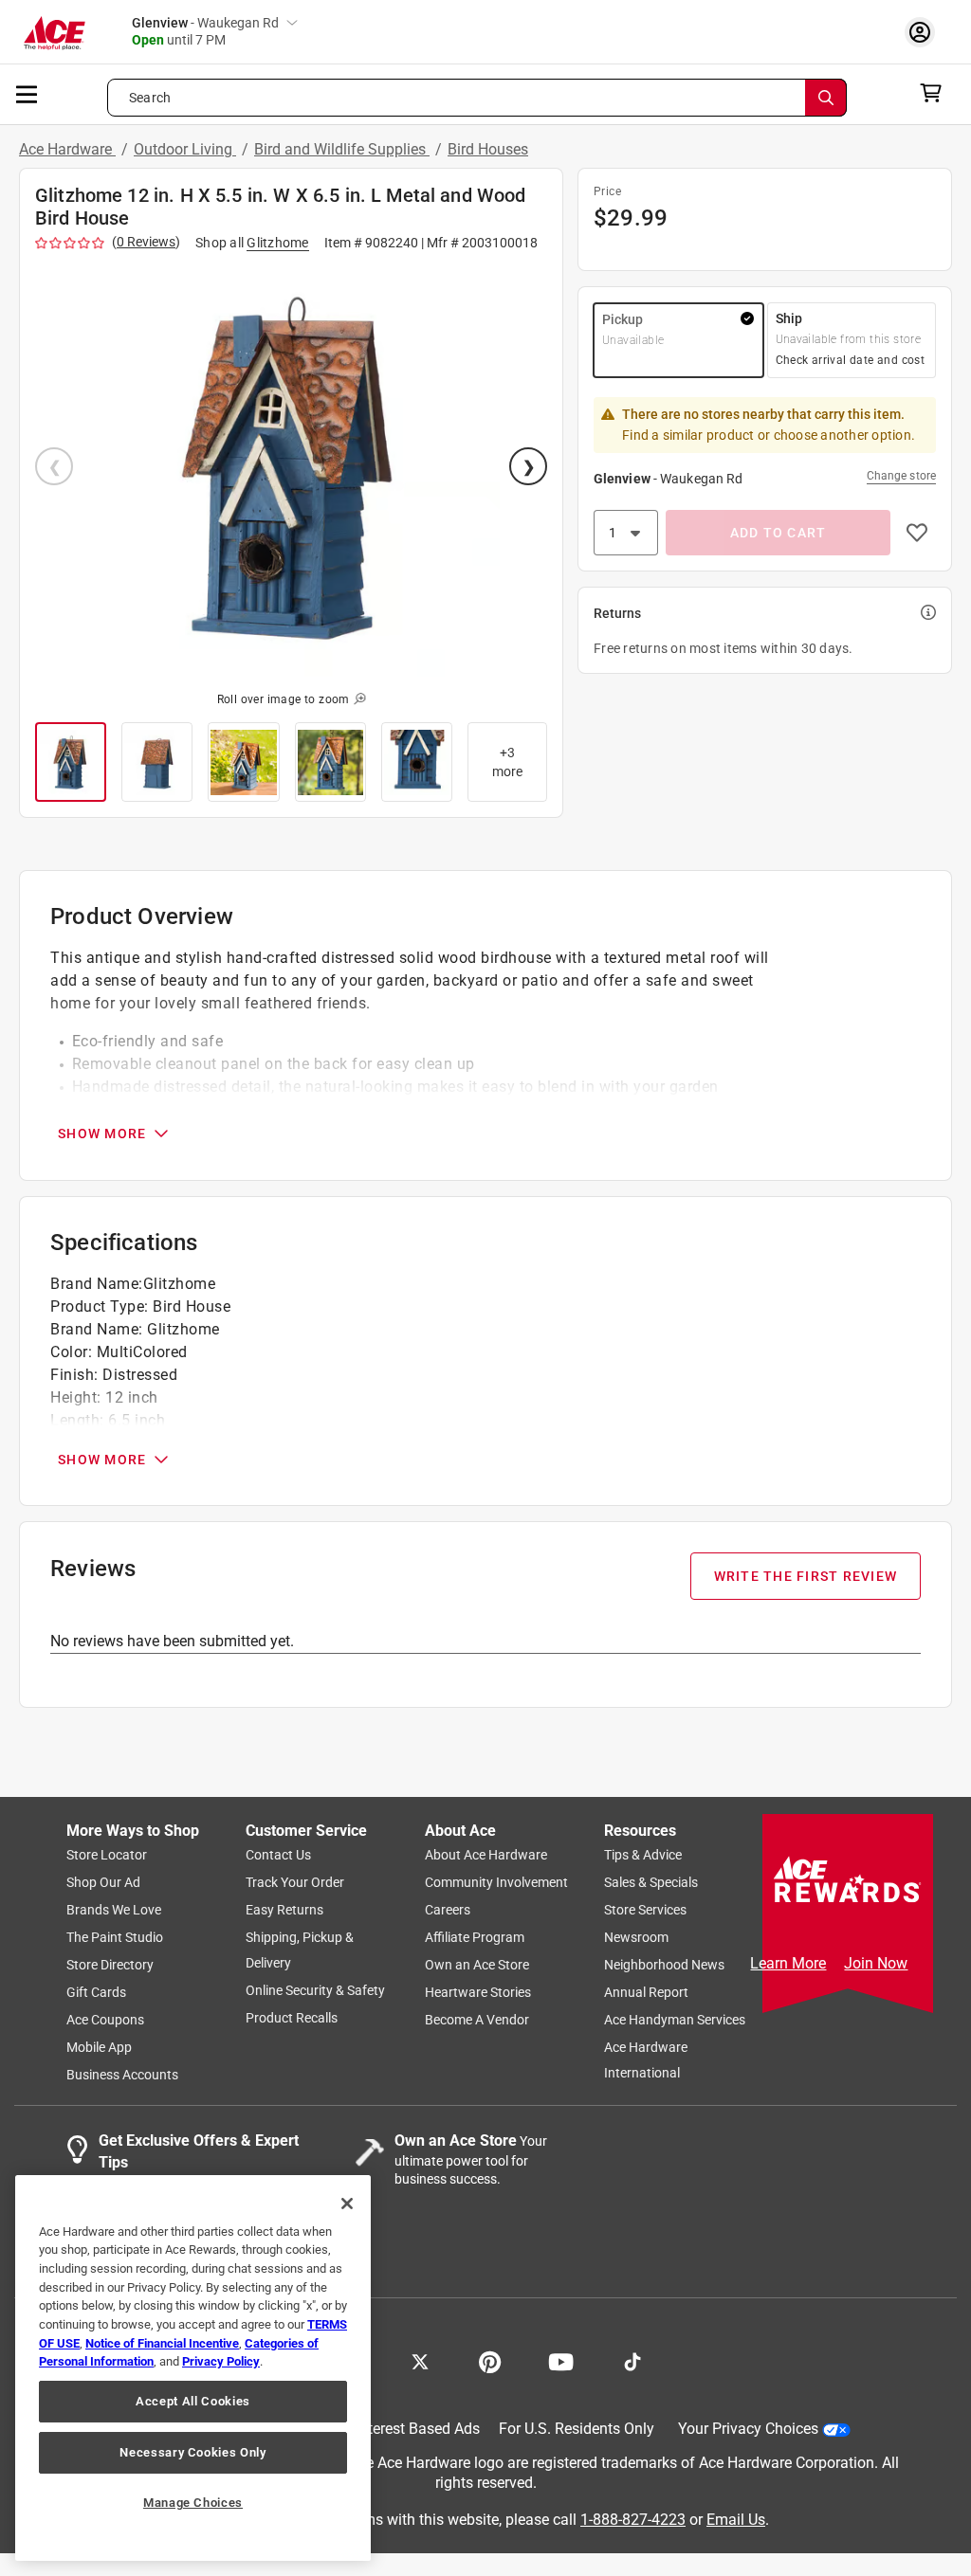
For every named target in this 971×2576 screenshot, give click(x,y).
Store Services (645, 1911)
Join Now (876, 1963)
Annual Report (646, 1993)
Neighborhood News (664, 1966)
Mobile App (99, 2048)
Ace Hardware (67, 149)
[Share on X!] (420, 2361)
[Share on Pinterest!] (490, 2361)
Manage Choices (193, 2503)
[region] (193, 2368)
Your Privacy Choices (748, 2430)
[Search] (826, 98)
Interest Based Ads (418, 2430)
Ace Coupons (105, 2021)
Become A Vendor (477, 2021)
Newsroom (636, 1938)
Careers (448, 1911)
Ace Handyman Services (675, 2021)
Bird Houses (488, 149)
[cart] (936, 93)
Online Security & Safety (315, 1991)
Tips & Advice (643, 1856)
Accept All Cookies (193, 2401)
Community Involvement (496, 1883)
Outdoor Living (185, 149)
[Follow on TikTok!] (632, 2361)
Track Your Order (295, 1883)
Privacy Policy (221, 2361)
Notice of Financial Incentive (162, 2343)
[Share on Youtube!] (561, 2361)
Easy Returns (284, 1911)
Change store (901, 476)
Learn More (788, 1963)
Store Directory (110, 1966)
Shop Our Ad (103, 1883)
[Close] (347, 2204)
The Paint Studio (115, 1938)
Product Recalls (292, 2019)
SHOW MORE (102, 1134)
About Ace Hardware (486, 1856)
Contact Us (278, 1856)
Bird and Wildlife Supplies (342, 149)
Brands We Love (114, 1911)
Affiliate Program (475, 1938)
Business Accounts (122, 2076)
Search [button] (150, 98)
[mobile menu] (27, 93)
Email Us (736, 2520)
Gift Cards (96, 1993)
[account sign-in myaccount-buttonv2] (925, 32)
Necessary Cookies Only (192, 2452)
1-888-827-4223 (633, 2520)
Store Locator (107, 1856)
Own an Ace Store (477, 1966)
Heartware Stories (478, 1993)
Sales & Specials (651, 1883)
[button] (291, 468)
